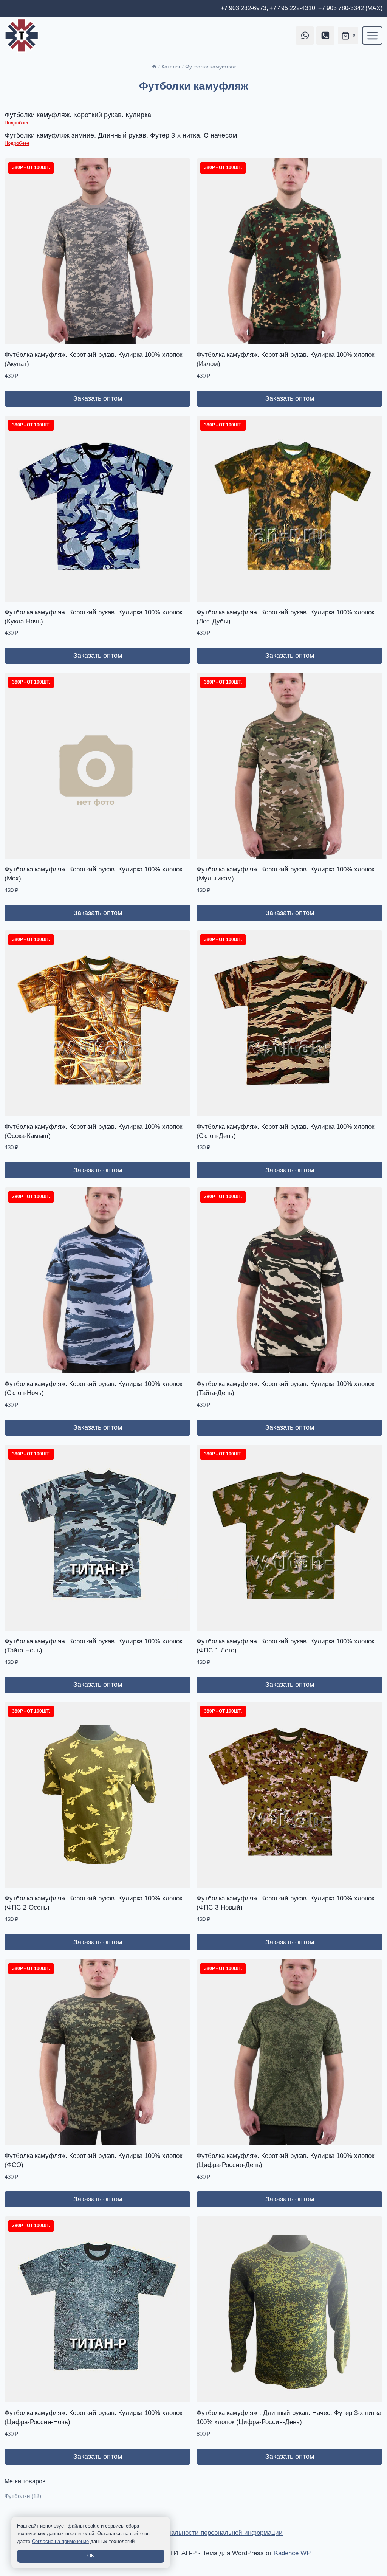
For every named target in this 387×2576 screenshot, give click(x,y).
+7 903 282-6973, (244, 8)
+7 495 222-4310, (293, 8)
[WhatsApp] (305, 36)
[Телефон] (325, 36)
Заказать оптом (98, 398)
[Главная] (154, 67)
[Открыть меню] (372, 36)
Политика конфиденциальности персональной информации (193, 2533)
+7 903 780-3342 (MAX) (350, 8)
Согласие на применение (60, 2541)
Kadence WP (292, 2553)
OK (91, 2556)
